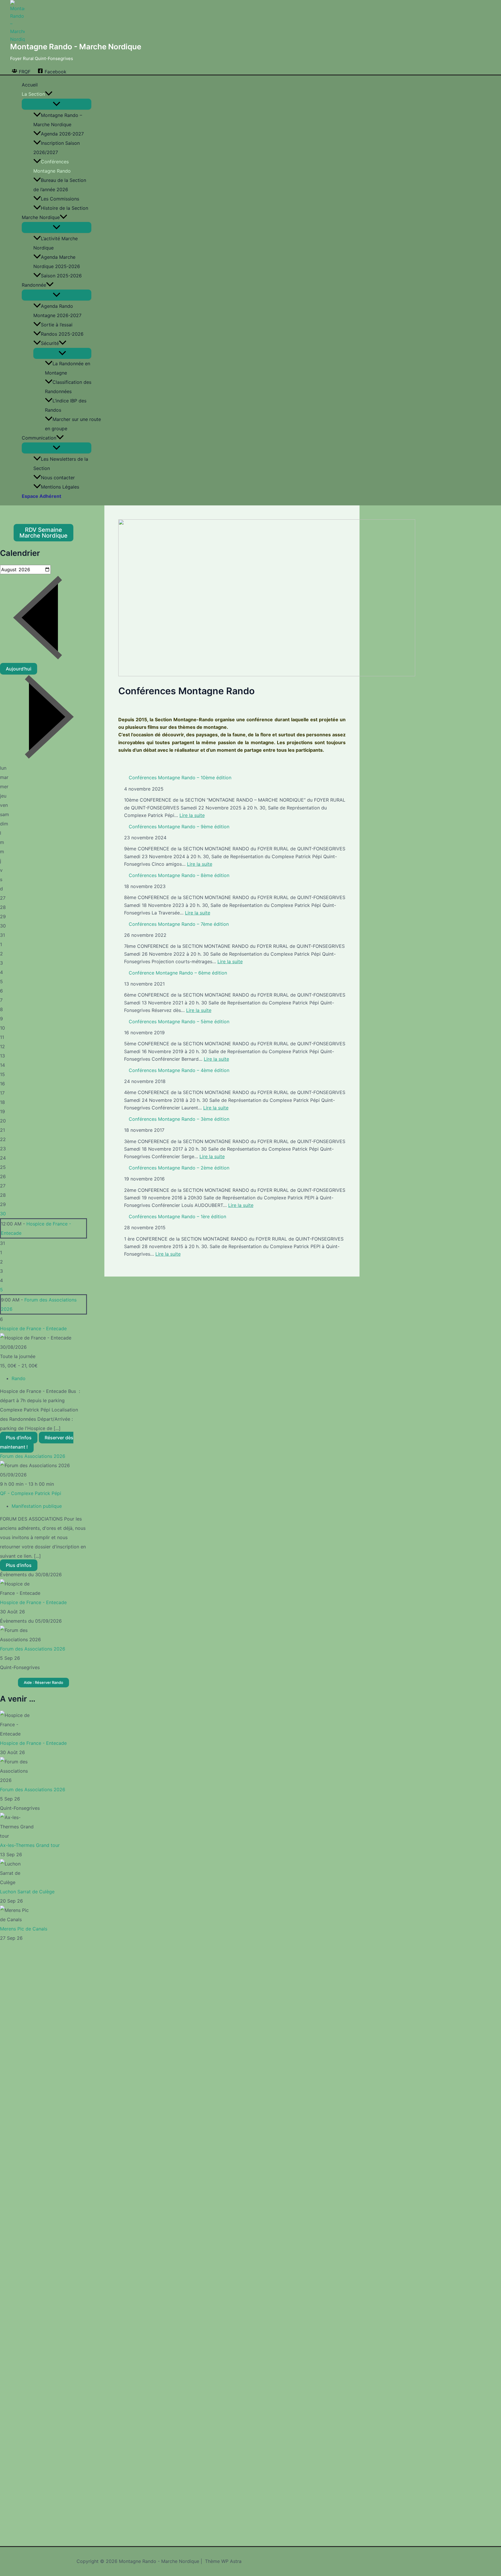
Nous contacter (58, 478)
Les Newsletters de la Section (61, 464)
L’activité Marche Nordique (56, 243)
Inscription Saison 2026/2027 (57, 148)
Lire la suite (192, 815)
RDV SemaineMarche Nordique (43, 533)
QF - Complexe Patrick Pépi (31, 1493)
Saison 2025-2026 (61, 276)
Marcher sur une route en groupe (73, 424)
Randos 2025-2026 (62, 334)
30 (3, 1214)
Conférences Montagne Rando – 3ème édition (179, 1119)
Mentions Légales (60, 487)
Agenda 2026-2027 (62, 134)
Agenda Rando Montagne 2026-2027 (57, 311)
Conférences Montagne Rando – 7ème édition (179, 924)
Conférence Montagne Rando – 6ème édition (178, 973)
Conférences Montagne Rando (52, 166)
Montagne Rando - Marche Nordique (76, 47)
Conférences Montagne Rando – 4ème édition (179, 1070)
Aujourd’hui (19, 669)
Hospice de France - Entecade (33, 1328)
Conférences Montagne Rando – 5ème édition (179, 1022)
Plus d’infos (19, 1438)
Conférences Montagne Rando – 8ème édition (179, 875)
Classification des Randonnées (68, 387)
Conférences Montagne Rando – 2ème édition (179, 1168)
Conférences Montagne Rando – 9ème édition (179, 827)
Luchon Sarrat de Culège (27, 1892)
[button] (49, 94)
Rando (19, 1378)
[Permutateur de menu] (57, 104)
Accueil (30, 85)
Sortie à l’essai (57, 325)
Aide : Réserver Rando (43, 1682)
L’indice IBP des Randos (66, 405)
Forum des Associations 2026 (33, 1456)
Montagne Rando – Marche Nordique (58, 120)
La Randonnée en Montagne (68, 368)
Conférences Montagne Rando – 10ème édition (180, 778)
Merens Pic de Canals (24, 1929)
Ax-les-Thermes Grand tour (30, 1845)
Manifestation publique (37, 1506)
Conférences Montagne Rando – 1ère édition (177, 1216)
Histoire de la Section (65, 208)
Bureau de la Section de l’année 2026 (60, 185)
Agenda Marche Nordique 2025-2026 (57, 262)
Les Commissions (60, 199)
